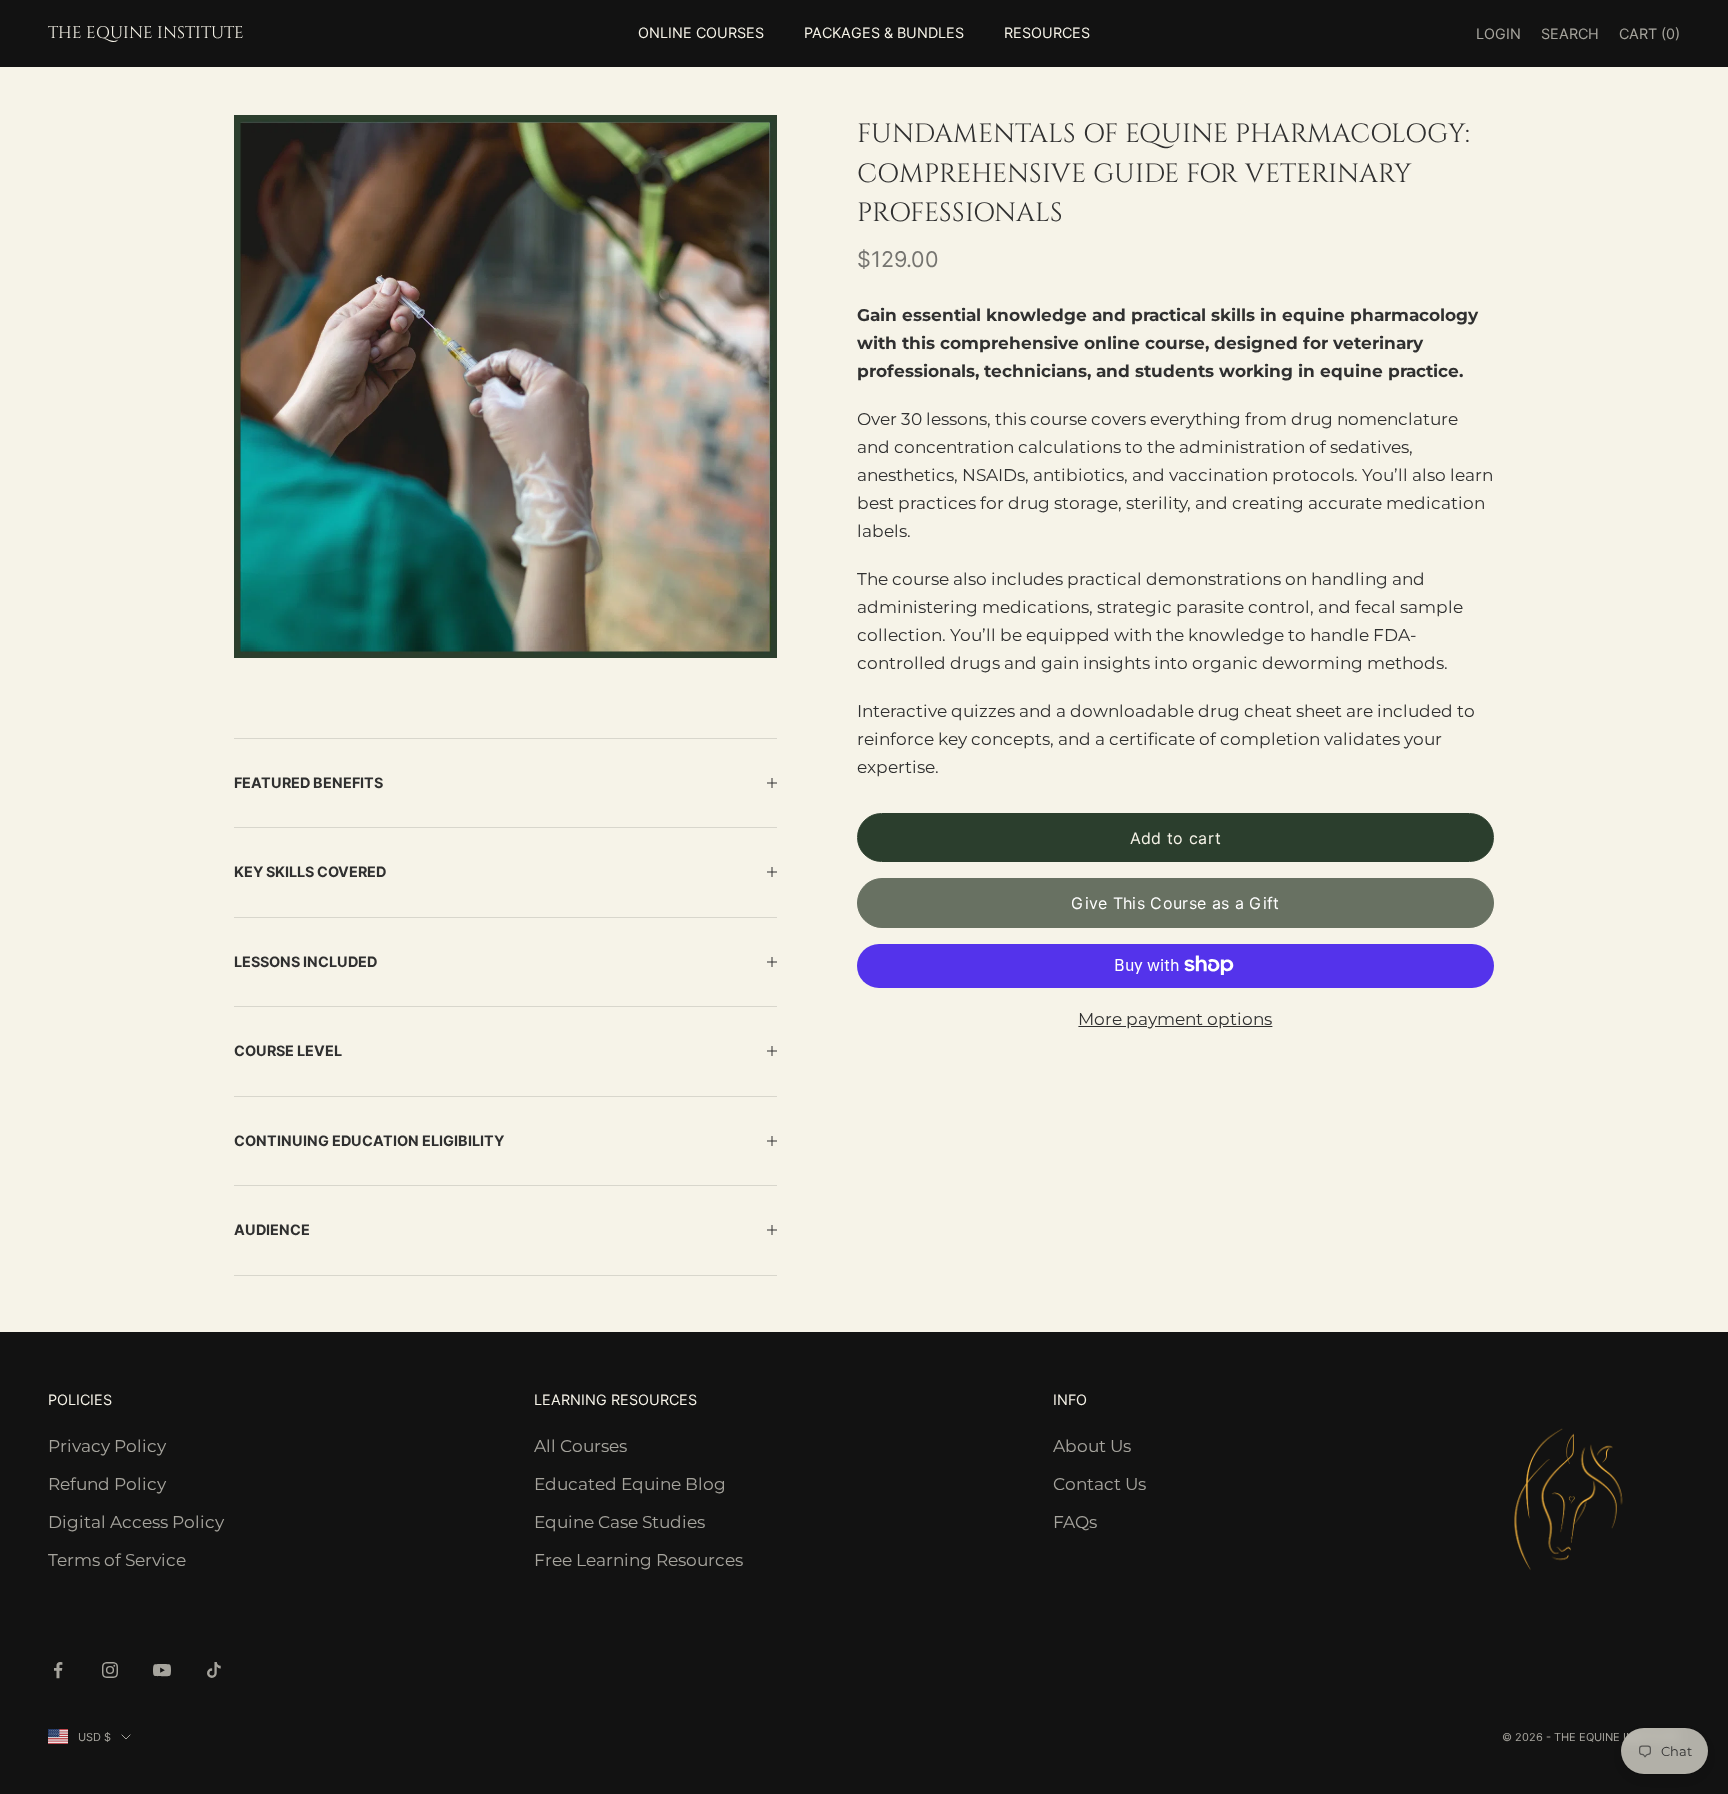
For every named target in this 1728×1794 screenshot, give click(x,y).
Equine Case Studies (619, 1522)
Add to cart (1176, 837)
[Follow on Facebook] (58, 1670)
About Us (1092, 1446)
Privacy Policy (107, 1446)
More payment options (1175, 1018)
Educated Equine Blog (630, 1484)
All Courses (580, 1446)
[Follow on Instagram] (110, 1670)
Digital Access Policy (136, 1522)
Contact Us (1099, 1484)
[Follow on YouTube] (162, 1670)
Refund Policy (107, 1484)
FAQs (1075, 1522)
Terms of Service (117, 1560)
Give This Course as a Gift (1175, 903)
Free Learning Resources (638, 1560)
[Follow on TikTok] (214, 1670)
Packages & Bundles (884, 32)
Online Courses (701, 32)
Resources (1047, 32)
